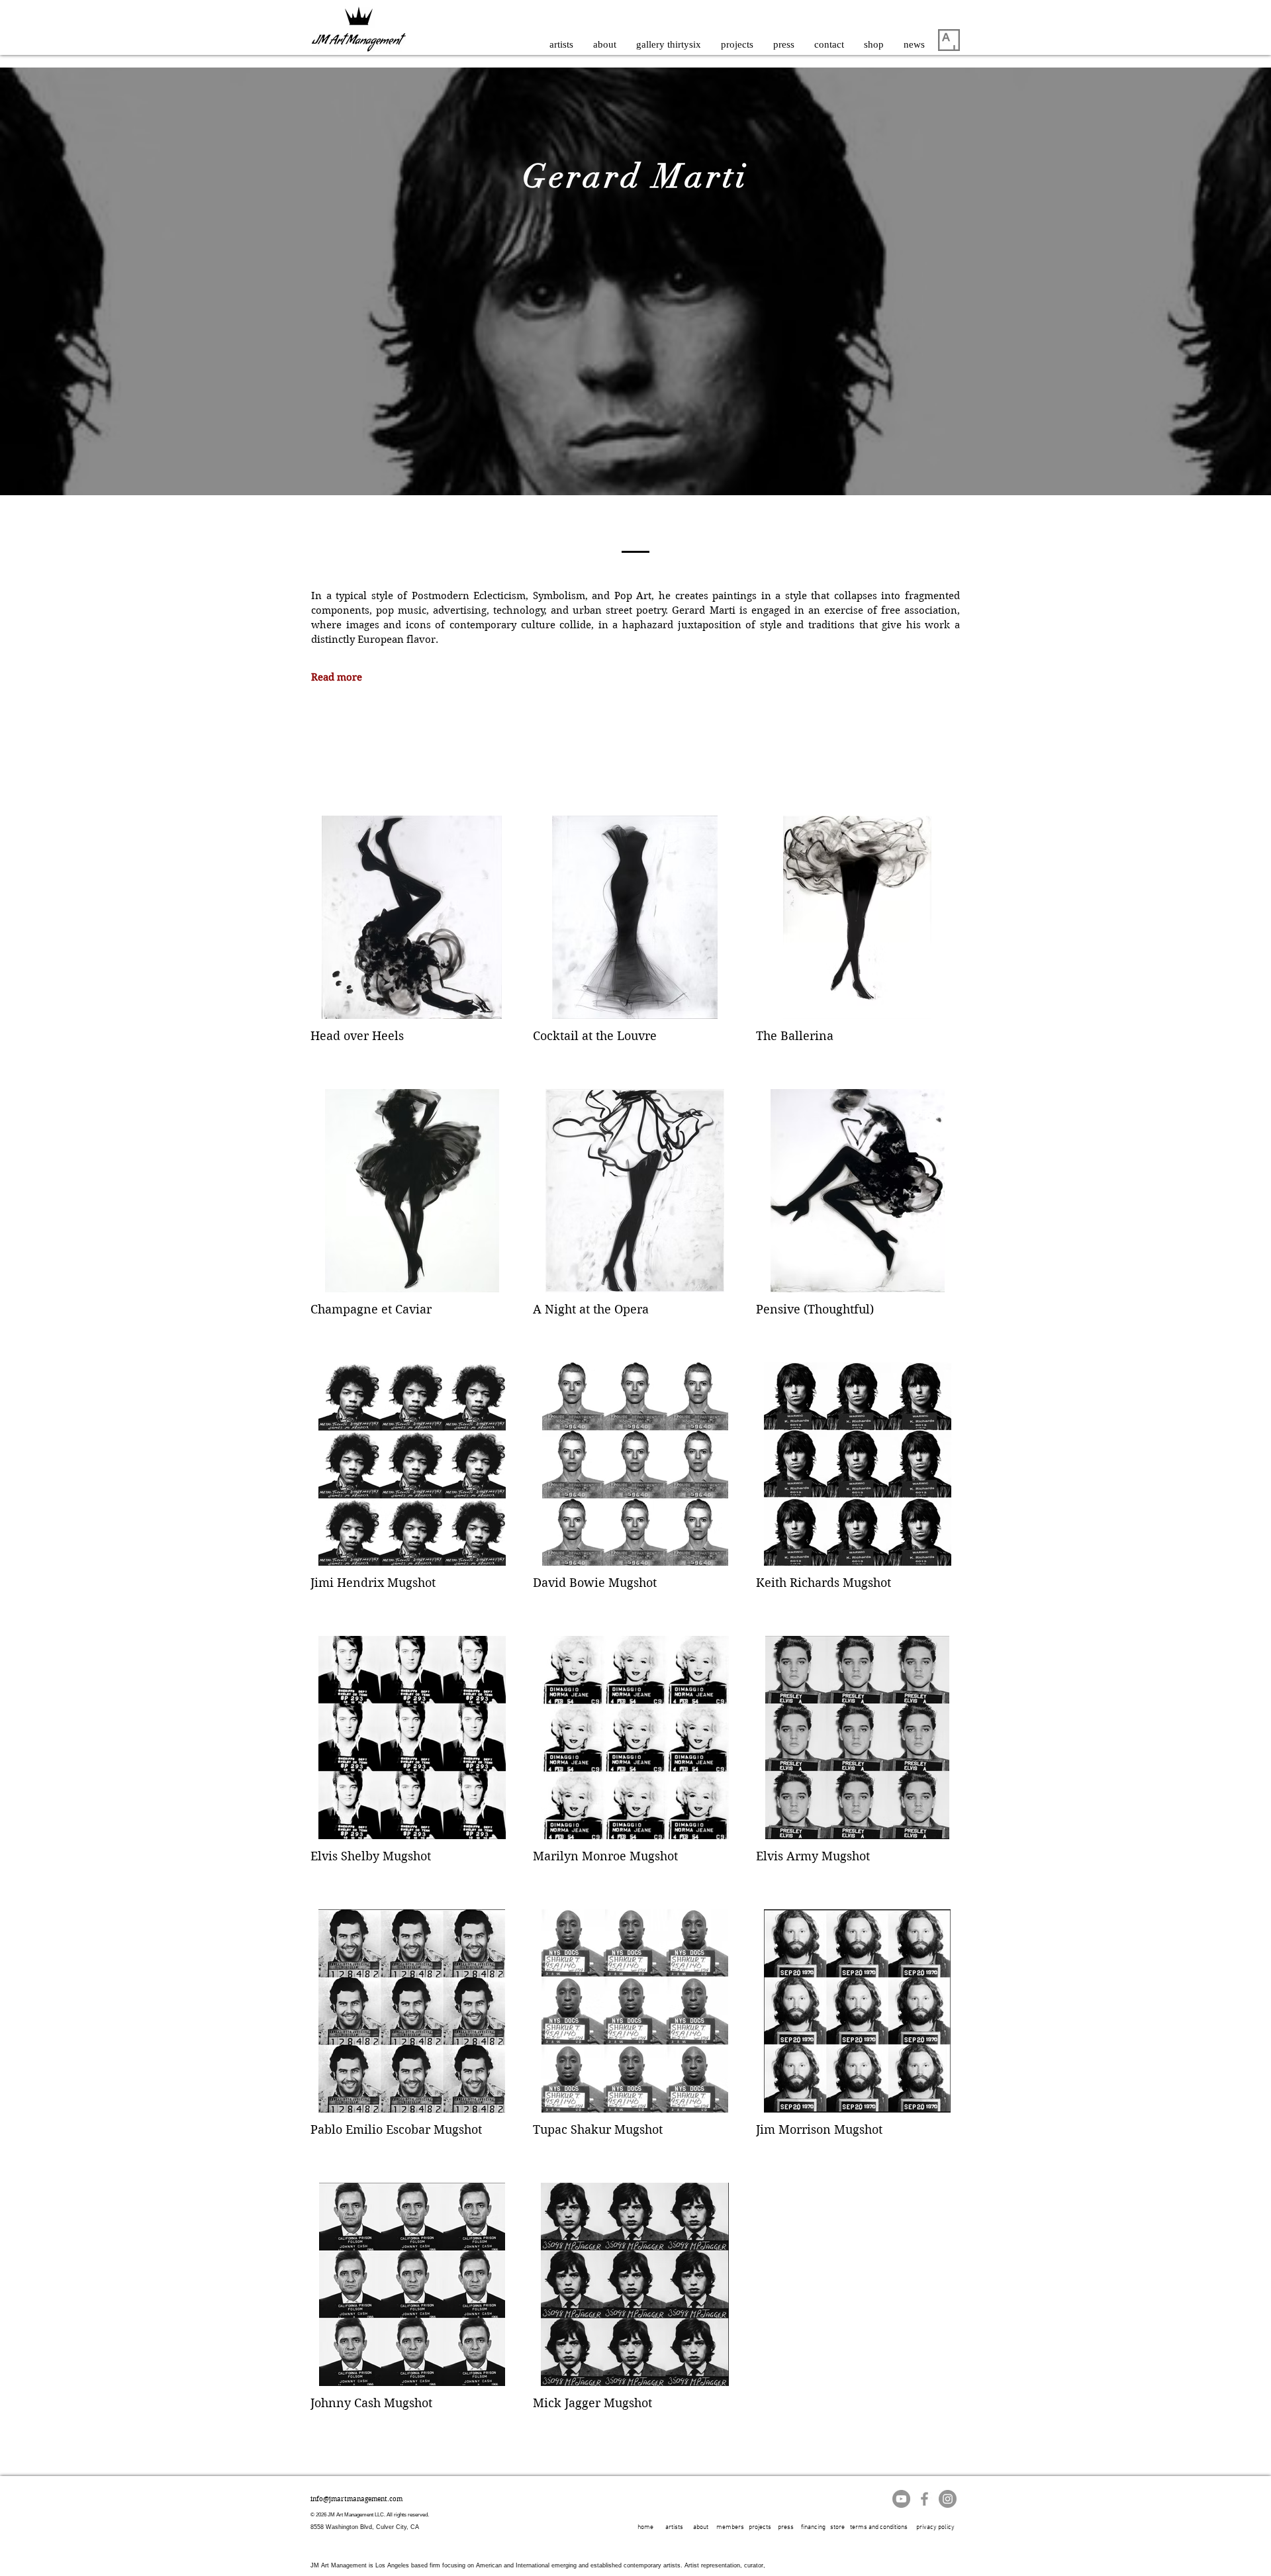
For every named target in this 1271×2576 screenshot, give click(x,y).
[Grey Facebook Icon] (924, 2499)
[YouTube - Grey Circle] (901, 2499)
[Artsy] (949, 40)
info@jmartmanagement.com (356, 2499)
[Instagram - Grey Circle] (948, 2499)
